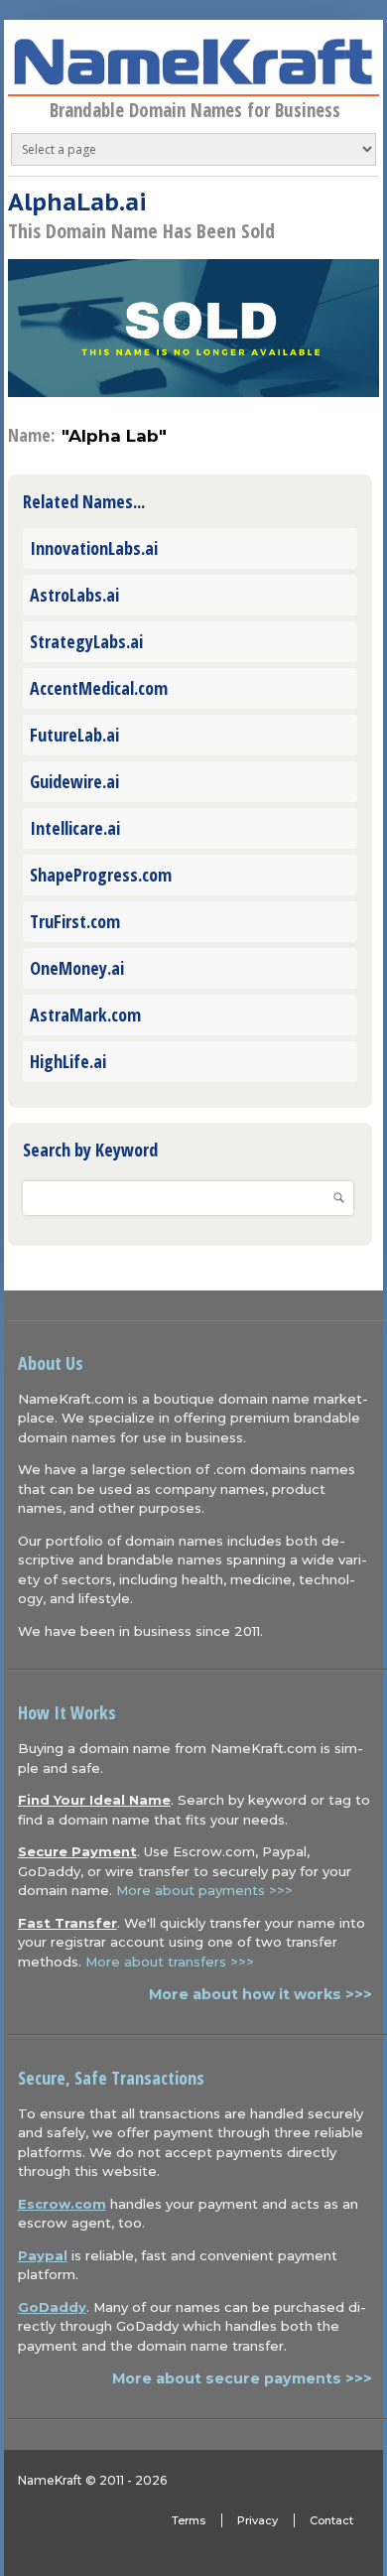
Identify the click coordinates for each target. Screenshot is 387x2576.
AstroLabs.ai (74, 595)
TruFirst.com (75, 921)
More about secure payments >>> (242, 2378)
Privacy (258, 2520)
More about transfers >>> (170, 1962)
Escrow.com (62, 2204)
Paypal (43, 2255)
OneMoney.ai (77, 968)
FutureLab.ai (74, 735)
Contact (331, 2520)
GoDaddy (52, 2307)
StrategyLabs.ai (86, 641)
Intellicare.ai (75, 828)
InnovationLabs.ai (94, 548)
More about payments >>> (204, 1890)
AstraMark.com (85, 1015)
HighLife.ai (68, 1061)
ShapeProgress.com (101, 875)
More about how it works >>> (260, 1994)
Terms (189, 2520)
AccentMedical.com (99, 688)
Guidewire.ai (74, 781)
